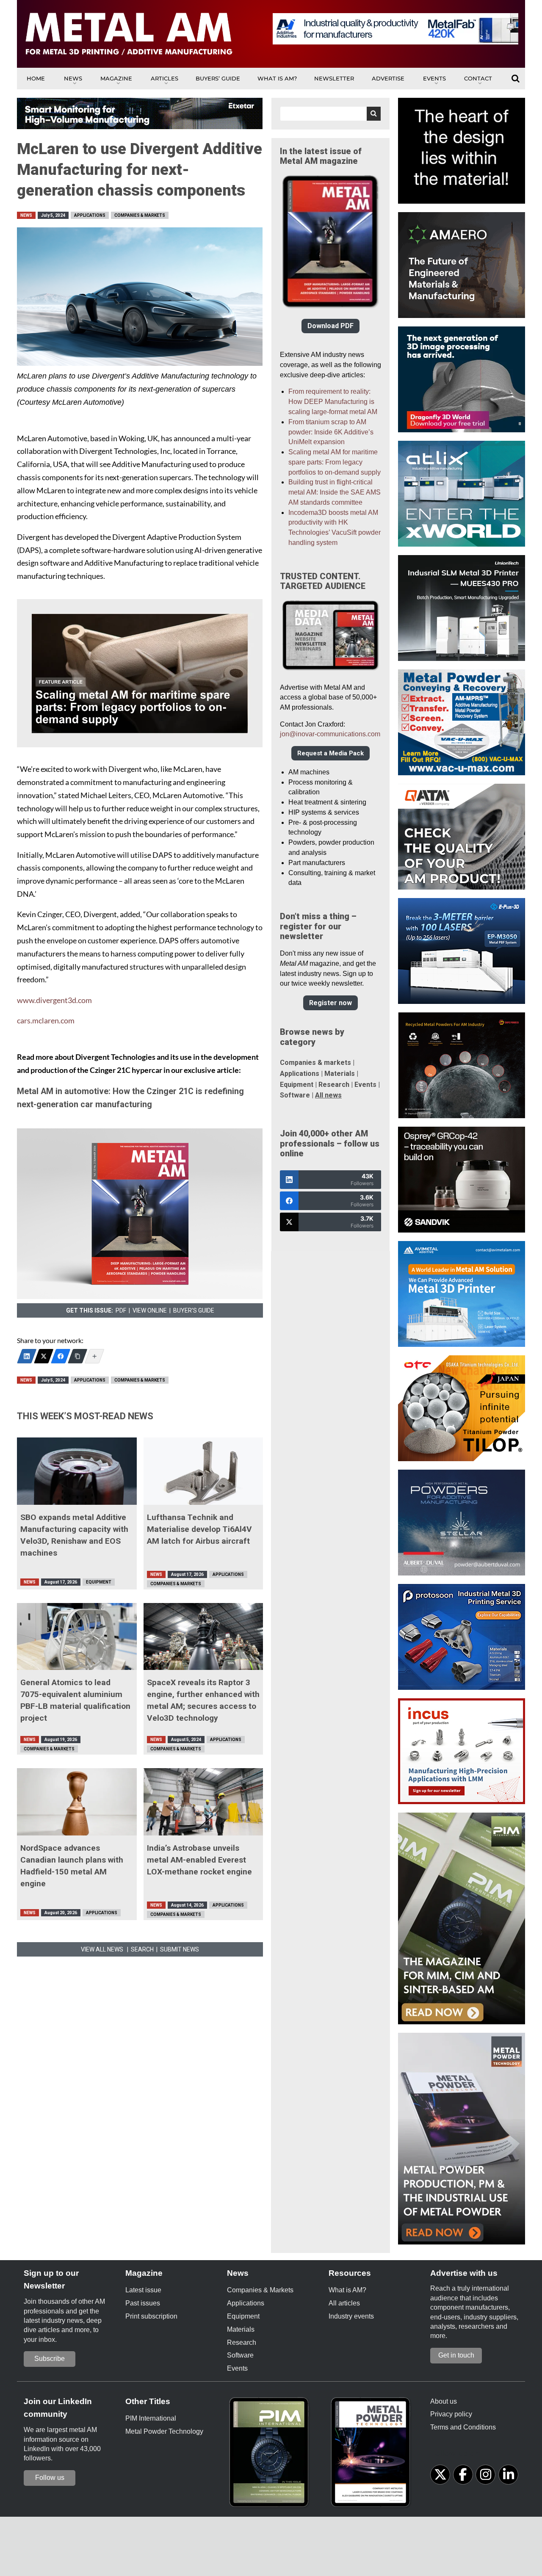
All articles (344, 2303)
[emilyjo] (61, 1356)
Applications (90, 215)
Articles (165, 78)
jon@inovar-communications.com (330, 734)
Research (334, 1085)
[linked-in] (508, 2475)
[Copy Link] (77, 1356)
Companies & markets (315, 1063)
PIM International (151, 2418)
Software (295, 1095)
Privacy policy (451, 2414)
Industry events (351, 2316)
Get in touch (456, 2355)
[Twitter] (44, 1356)
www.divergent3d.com (54, 1000)
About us (444, 2401)
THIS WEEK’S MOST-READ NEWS (85, 1416)
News (73, 78)
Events (434, 78)
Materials (340, 1074)
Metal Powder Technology (164, 2431)
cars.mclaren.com (46, 1021)
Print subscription (151, 2316)
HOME (36, 78)
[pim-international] (271, 2455)
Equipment (99, 1582)
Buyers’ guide (218, 78)
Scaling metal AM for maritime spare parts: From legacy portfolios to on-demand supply (335, 462)
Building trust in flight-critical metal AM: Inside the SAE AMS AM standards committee (335, 492)
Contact (478, 78)
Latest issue (143, 2290)
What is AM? (277, 78)
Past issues (143, 2303)
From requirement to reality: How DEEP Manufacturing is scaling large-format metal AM (333, 402)
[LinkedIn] (27, 1356)
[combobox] (330, 114)
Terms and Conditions (463, 2427)
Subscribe (50, 2359)
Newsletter (334, 78)
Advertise (388, 78)
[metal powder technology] (373, 2455)
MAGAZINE (116, 78)
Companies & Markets (140, 215)
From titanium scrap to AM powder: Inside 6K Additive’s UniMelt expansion (331, 432)
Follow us (50, 2478)
